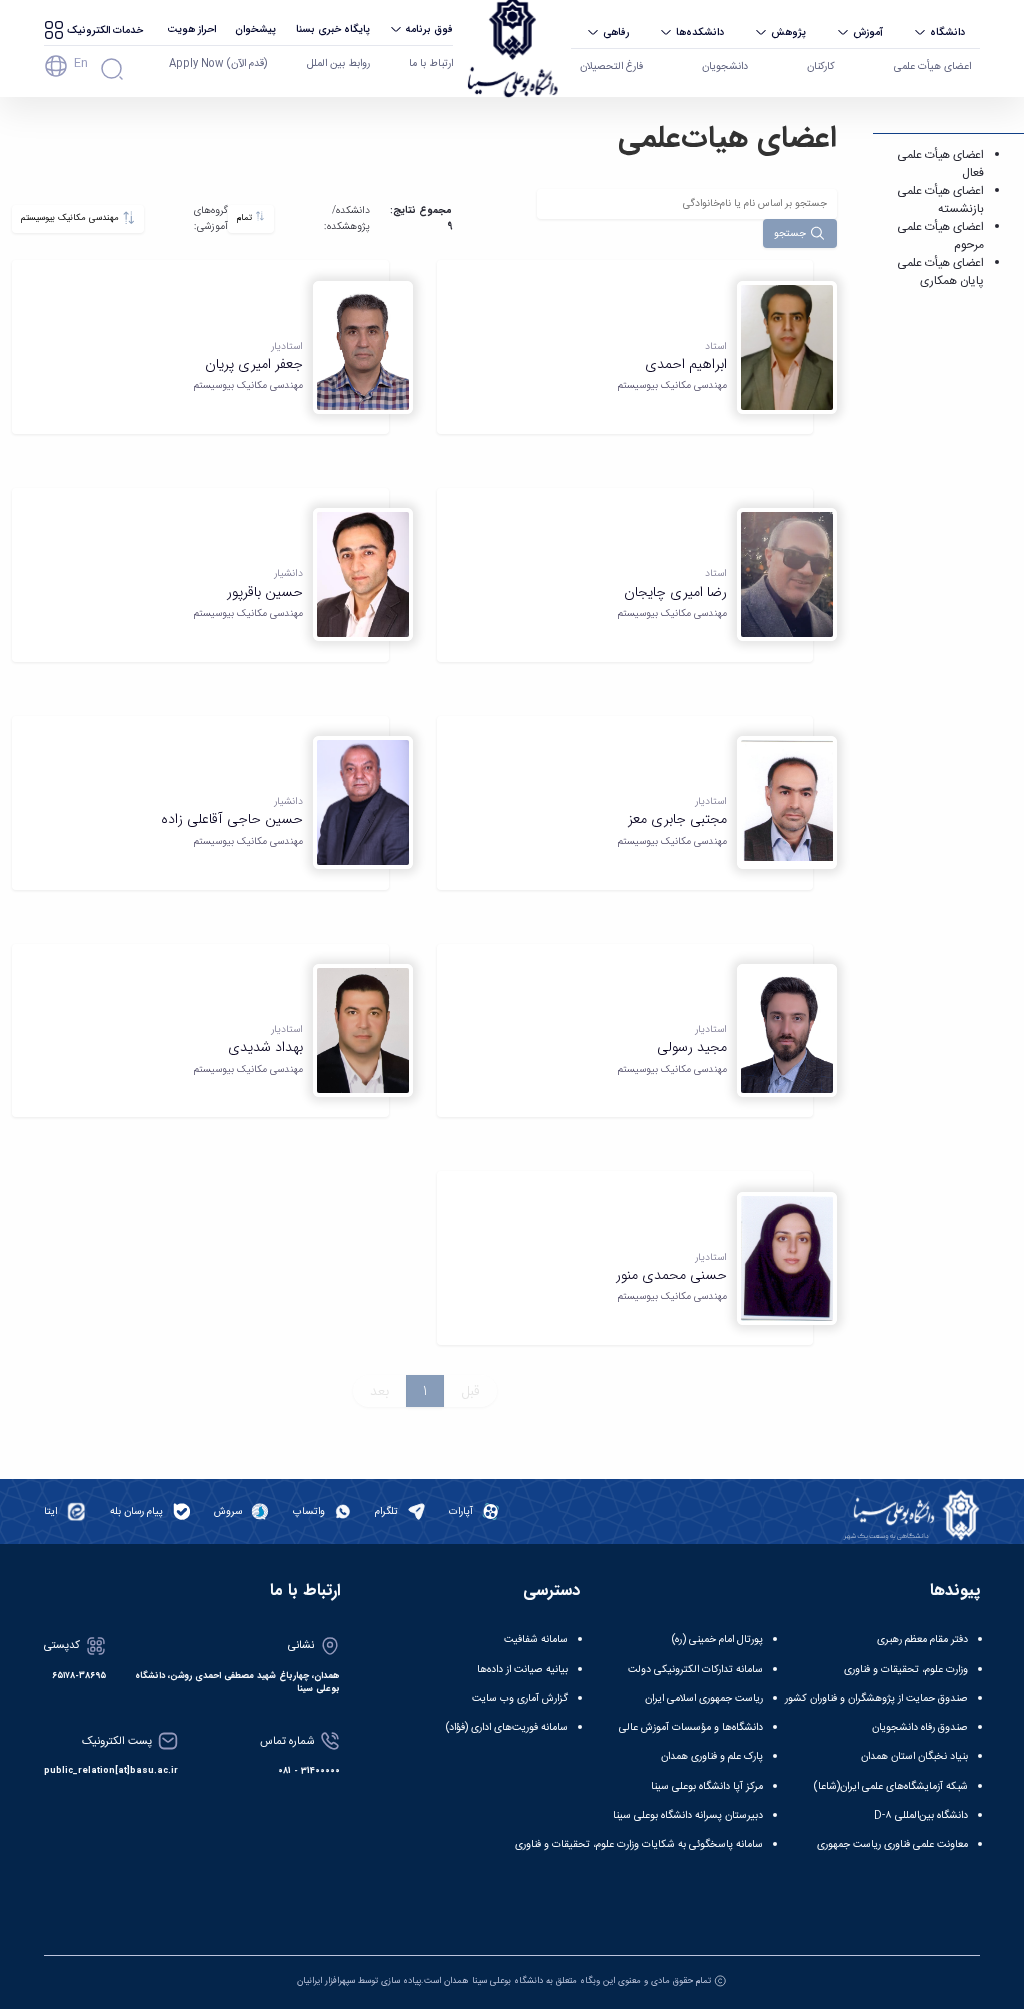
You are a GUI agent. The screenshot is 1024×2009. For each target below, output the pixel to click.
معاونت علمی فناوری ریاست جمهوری (892, 1844)
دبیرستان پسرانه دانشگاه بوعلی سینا (688, 1815)
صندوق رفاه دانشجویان (920, 1727)
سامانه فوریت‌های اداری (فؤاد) (507, 1727)
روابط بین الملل (338, 63)
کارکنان (821, 66)
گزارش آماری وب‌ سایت (520, 1698)
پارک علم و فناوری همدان (712, 1756)
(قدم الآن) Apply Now (218, 63)
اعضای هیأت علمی (932, 66)
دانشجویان (725, 66)
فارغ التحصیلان (611, 66)
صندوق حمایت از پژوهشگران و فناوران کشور (876, 1698)
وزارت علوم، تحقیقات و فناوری (906, 1669)
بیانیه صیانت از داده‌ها (522, 1669)
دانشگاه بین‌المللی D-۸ (921, 1815)
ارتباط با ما (431, 63)
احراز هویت (191, 29)
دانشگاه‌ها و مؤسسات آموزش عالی (691, 1727)
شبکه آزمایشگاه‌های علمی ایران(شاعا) (891, 1786)
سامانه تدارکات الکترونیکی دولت (695, 1669)
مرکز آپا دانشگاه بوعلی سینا (707, 1786)
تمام (246, 218)
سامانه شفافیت (536, 1639)
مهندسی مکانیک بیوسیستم (71, 218)
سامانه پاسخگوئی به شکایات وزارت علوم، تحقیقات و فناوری (639, 1844)
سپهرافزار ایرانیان (326, 1981)
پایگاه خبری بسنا (333, 29)
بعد (379, 1391)
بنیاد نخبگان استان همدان (914, 1756)
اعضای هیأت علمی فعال (940, 164)
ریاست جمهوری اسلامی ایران (704, 1698)
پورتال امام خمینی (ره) (717, 1639)
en (81, 63)
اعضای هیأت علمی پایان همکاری (940, 272)
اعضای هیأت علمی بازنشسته (940, 200)
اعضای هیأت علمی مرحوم (940, 236)
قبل (470, 1391)
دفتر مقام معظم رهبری (922, 1639)
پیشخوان (255, 29)
